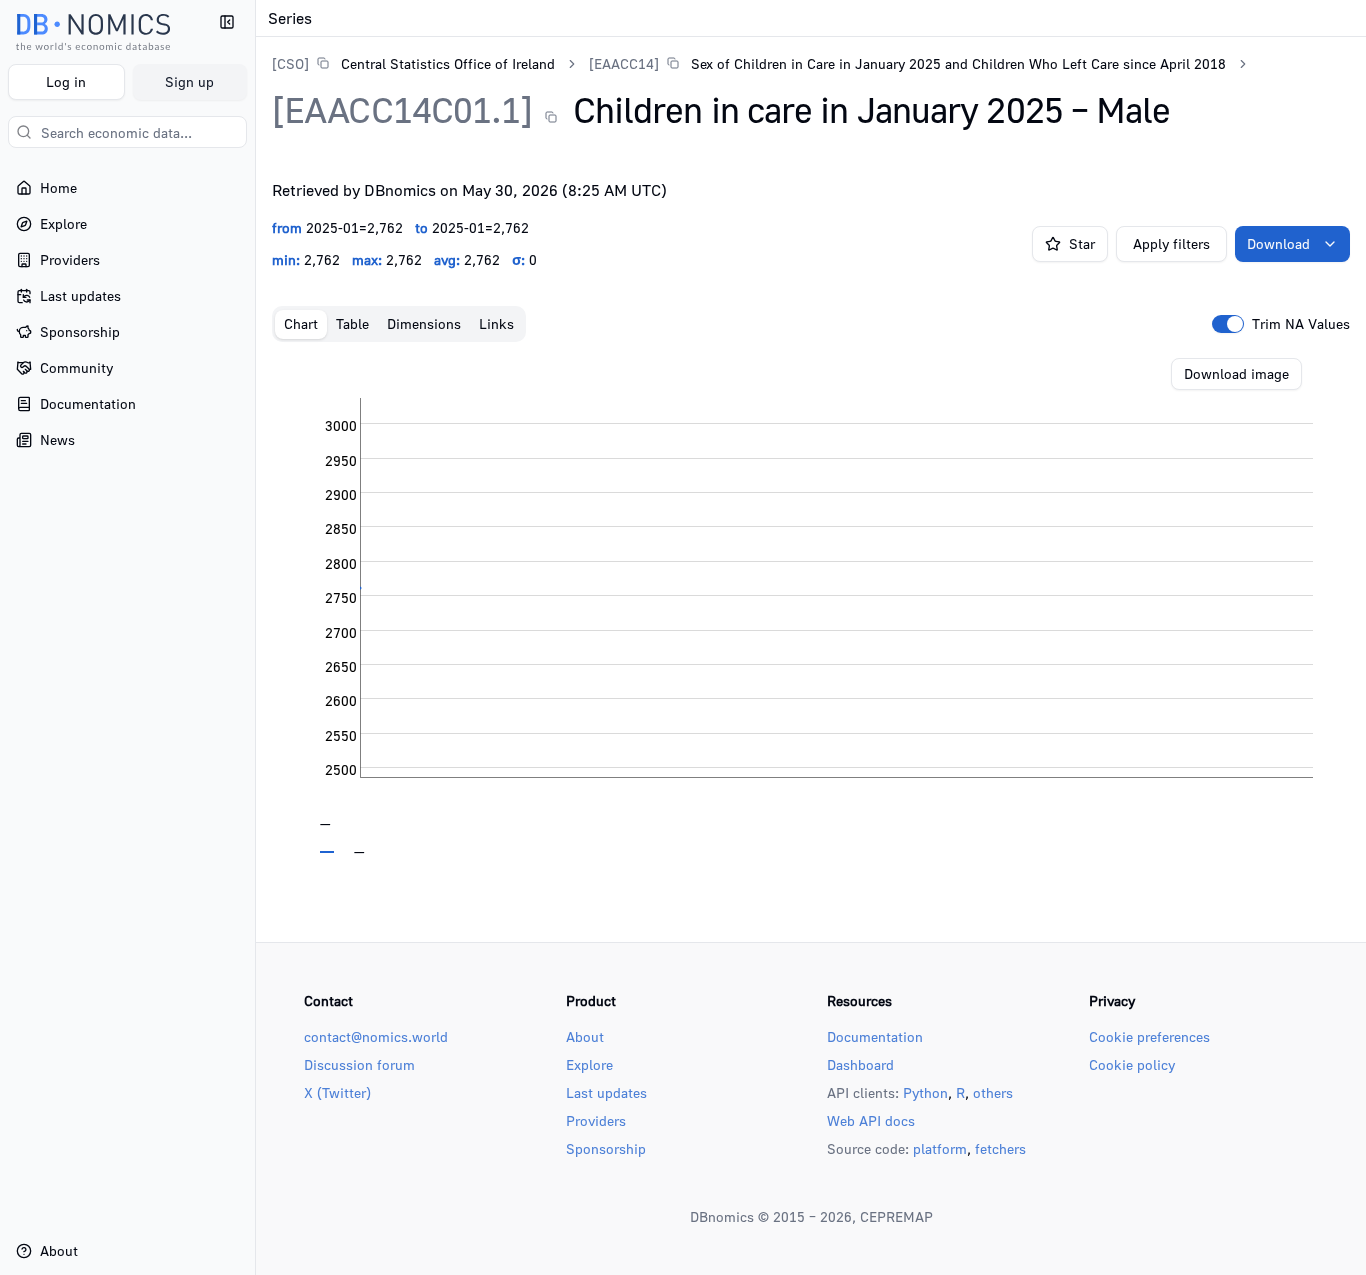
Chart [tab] (301, 323)
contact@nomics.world (376, 1036)
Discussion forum (359, 1064)
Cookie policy (1132, 1064)
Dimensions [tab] (424, 323)
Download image (1236, 373)
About (585, 1036)
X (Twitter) (337, 1092)
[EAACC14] (624, 63)
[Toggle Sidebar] (255, 637)
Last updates (606, 1092)
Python (925, 1092)
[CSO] (290, 63)
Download (1278, 243)
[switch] (1228, 324)
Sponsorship (606, 1148)
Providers (596, 1120)
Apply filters (1171, 243)
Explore (589, 1064)
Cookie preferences (1149, 1036)
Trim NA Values (1301, 324)
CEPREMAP (896, 1216)
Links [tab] (496, 323)
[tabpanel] (811, 606)
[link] (413, 63)
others (993, 1092)
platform (940, 1148)
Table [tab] (352, 323)
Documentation (875, 1036)
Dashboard (860, 1064)
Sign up (189, 81)
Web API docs (871, 1120)
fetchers (1000, 1148)
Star (1082, 243)
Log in (66, 81)
